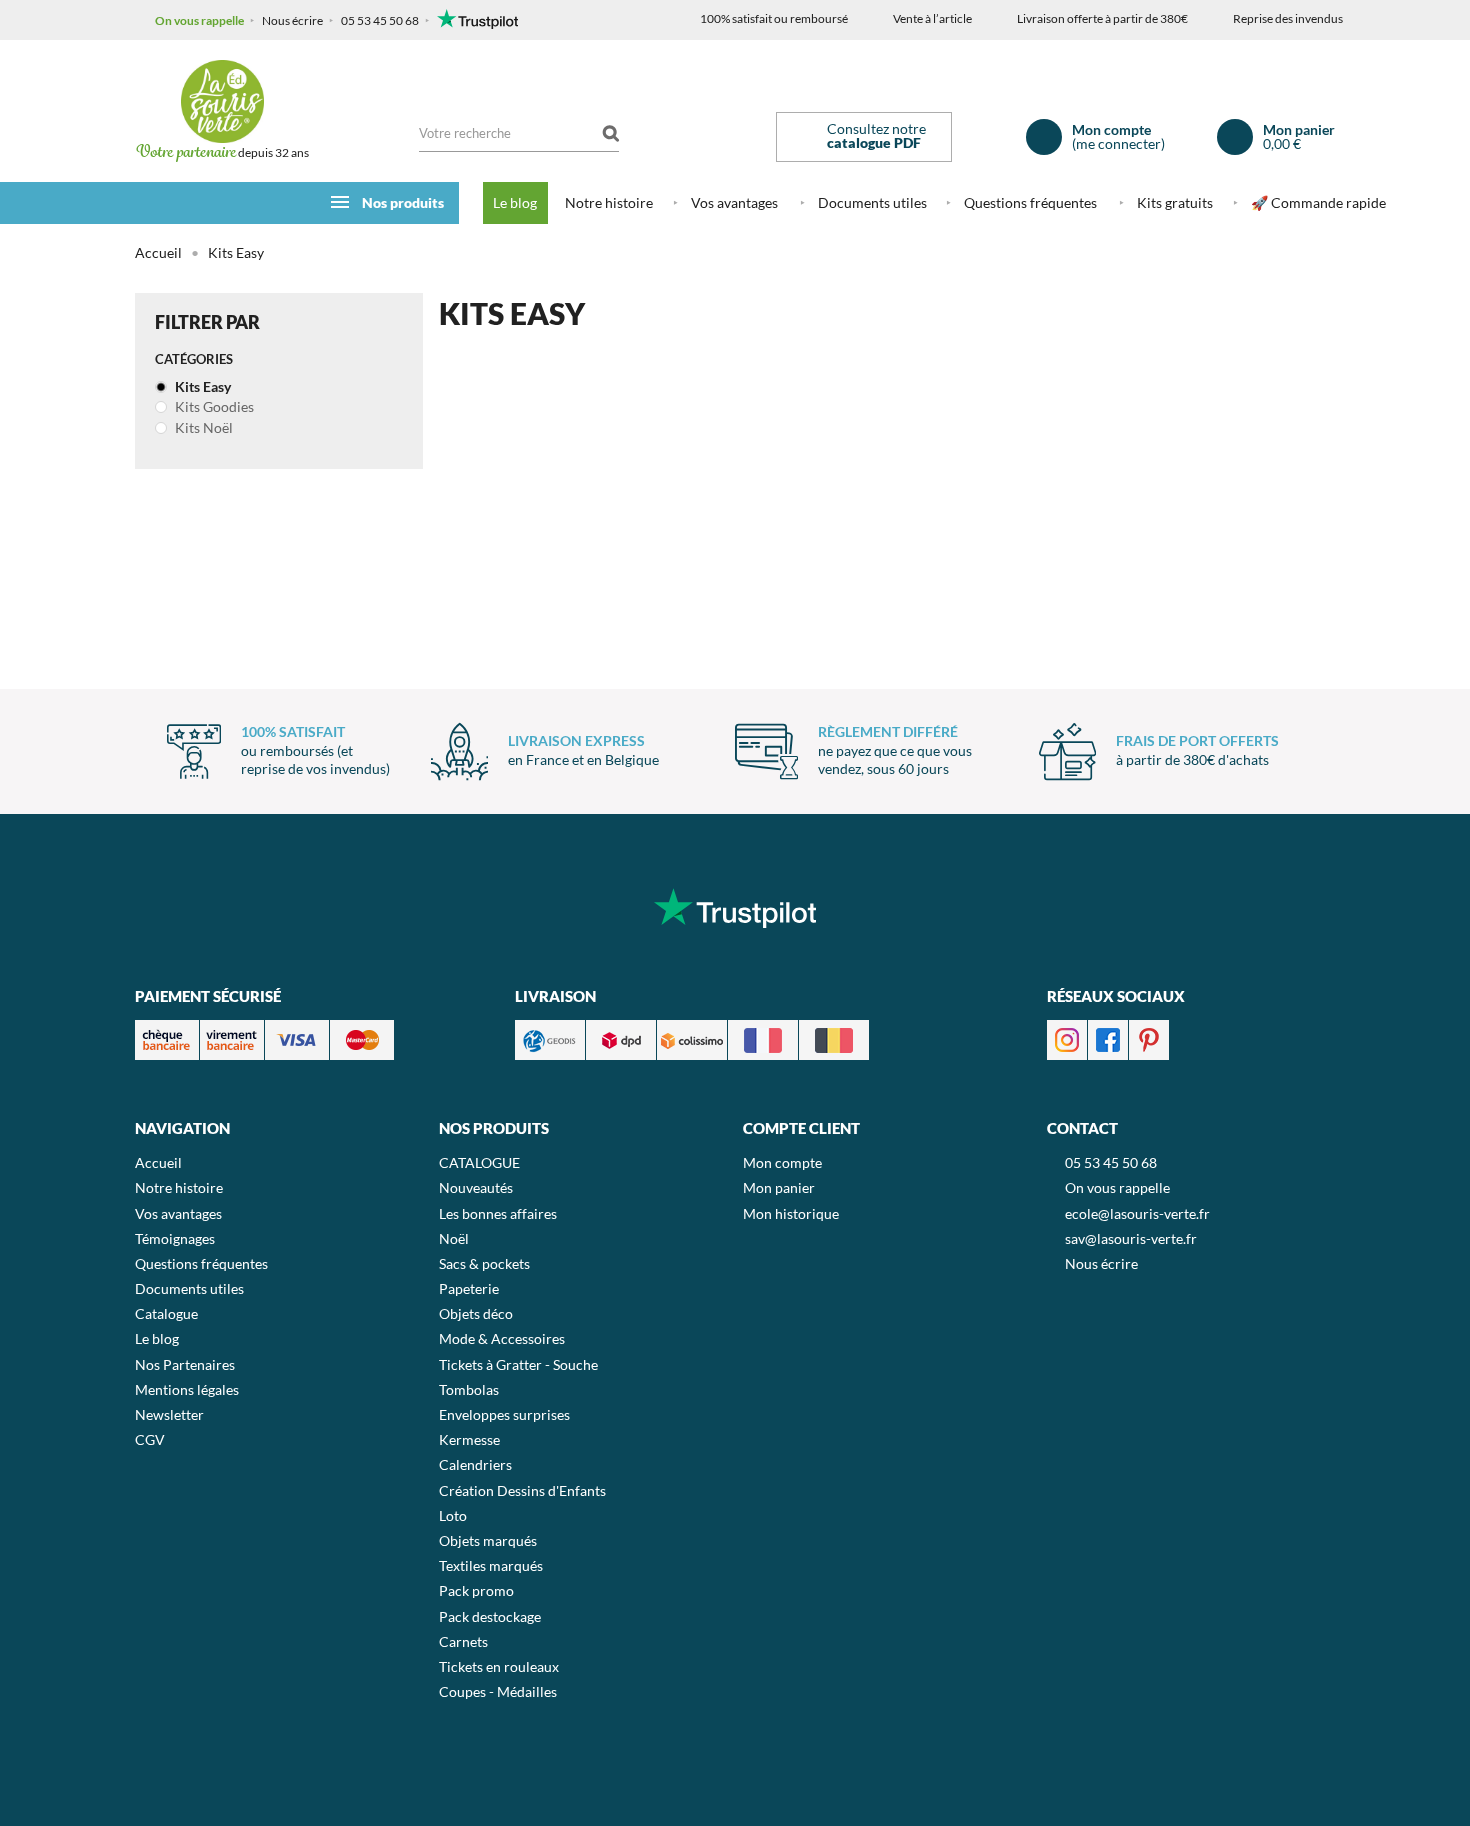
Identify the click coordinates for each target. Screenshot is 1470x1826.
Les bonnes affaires (498, 1213)
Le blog (515, 202)
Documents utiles (872, 202)
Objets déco (476, 1313)
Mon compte (782, 1162)
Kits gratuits (1175, 202)
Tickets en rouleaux (499, 1666)
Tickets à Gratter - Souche (518, 1364)
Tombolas (469, 1389)
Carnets (463, 1641)
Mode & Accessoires (502, 1338)
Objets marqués (488, 1540)
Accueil (158, 252)
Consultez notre (876, 135)
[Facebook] (1108, 1037)
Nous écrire (292, 20)
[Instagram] (1067, 1037)
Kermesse (469, 1439)
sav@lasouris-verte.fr (1131, 1238)
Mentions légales (187, 1389)
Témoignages (175, 1238)
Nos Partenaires (185, 1364)
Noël (454, 1238)
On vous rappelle (199, 20)
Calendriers (475, 1464)
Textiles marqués (491, 1565)
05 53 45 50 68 (380, 20)
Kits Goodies (213, 406)
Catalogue (166, 1313)
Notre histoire (609, 202)
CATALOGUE (479, 1162)
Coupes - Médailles (498, 1691)
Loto (453, 1515)
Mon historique (791, 1213)
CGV (150, 1439)
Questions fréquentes (1030, 202)
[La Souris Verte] (222, 101)
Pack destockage (490, 1616)
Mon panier (779, 1187)
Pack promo (476, 1590)
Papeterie (469, 1288)
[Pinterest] (1149, 1037)
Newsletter (169, 1414)
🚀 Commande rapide (1318, 202)
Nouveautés (476, 1187)
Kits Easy (201, 386)
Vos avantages (734, 202)
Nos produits (403, 202)
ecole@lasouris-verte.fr (1137, 1213)
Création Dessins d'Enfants (522, 1490)
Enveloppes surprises (504, 1414)
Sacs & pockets (484, 1263)
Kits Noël (202, 427)
